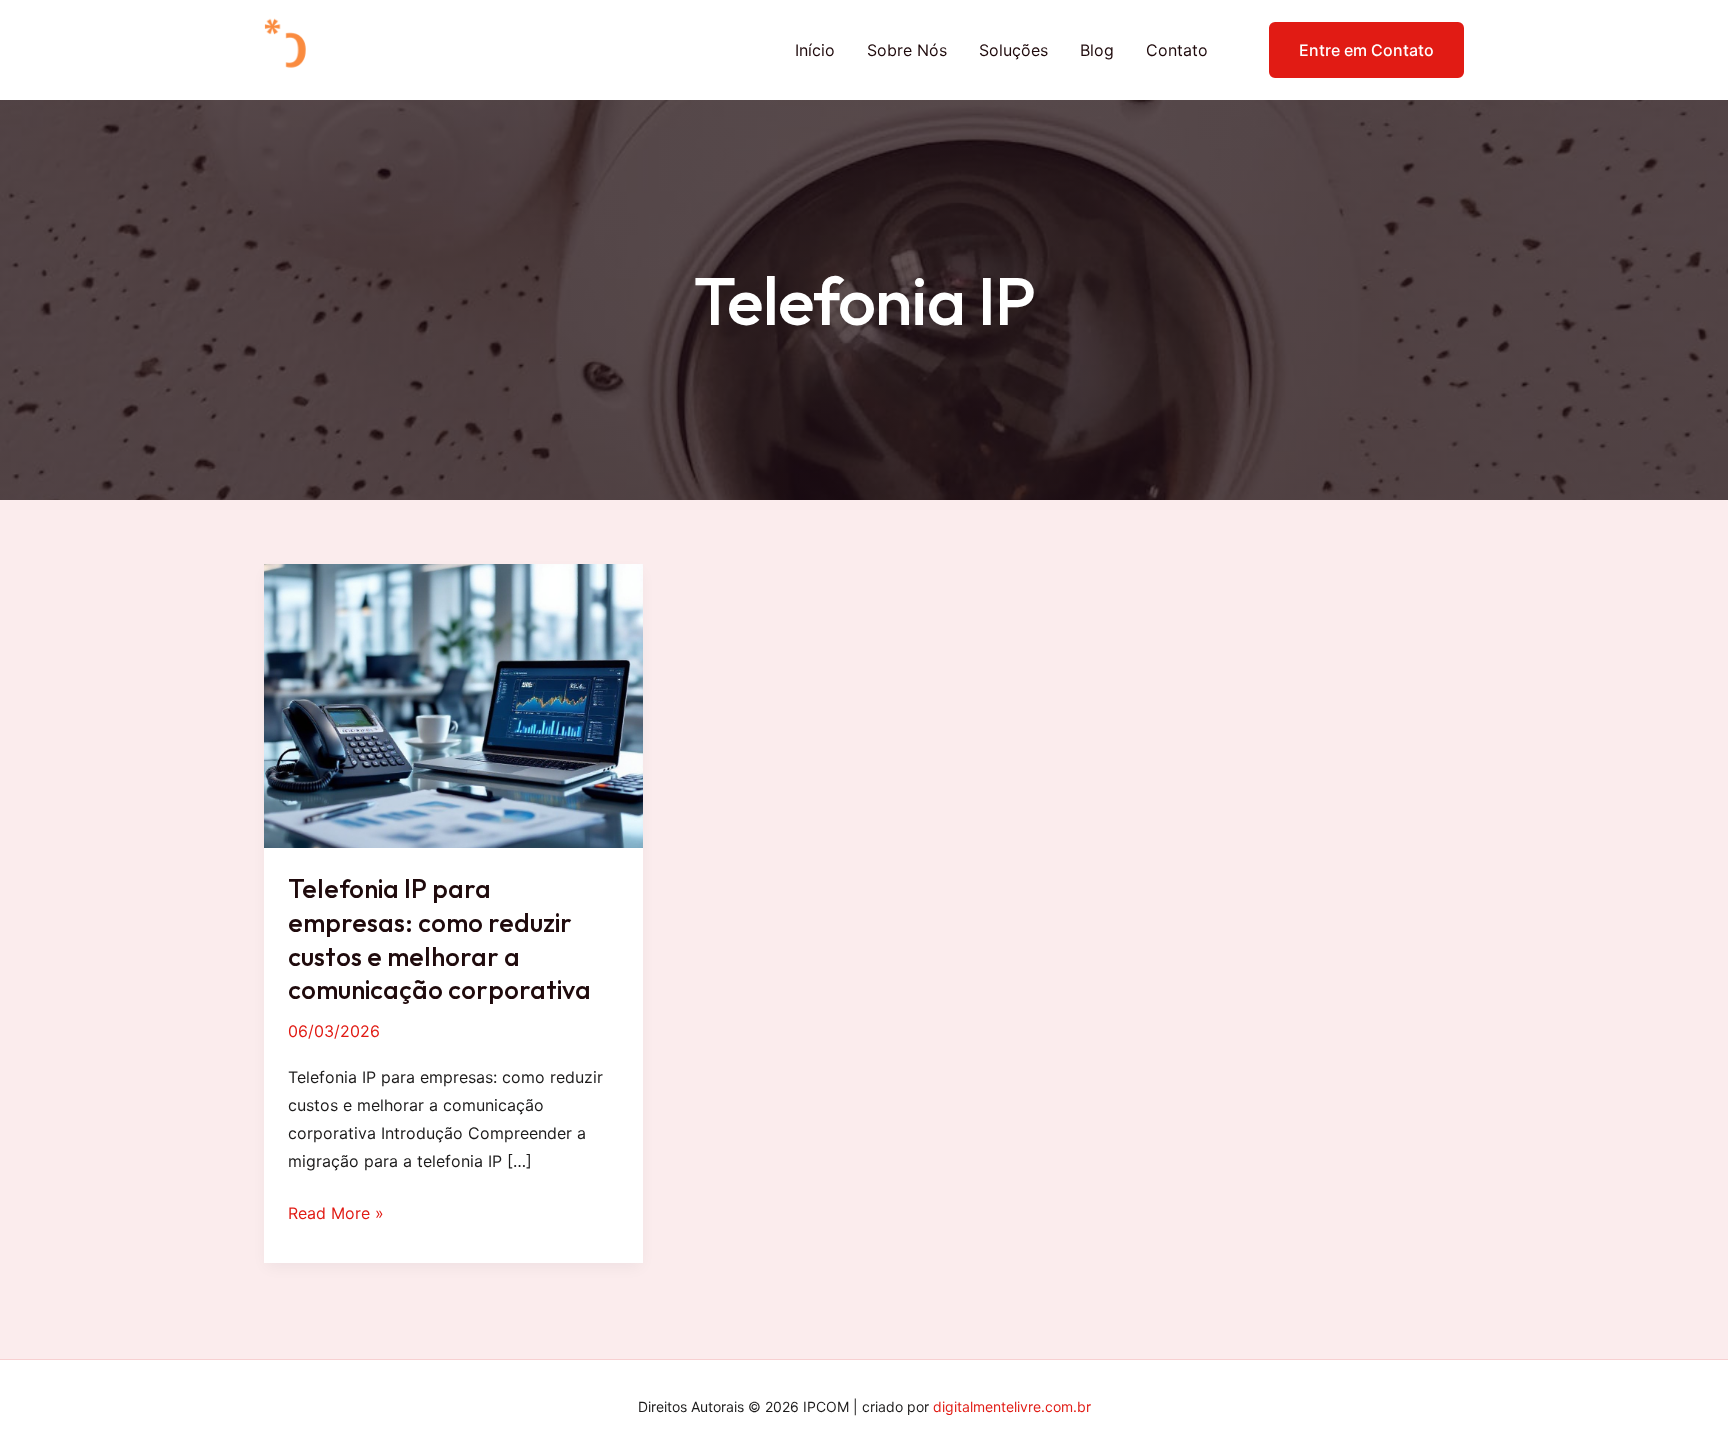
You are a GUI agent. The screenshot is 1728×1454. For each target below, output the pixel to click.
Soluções (1013, 50)
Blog (1097, 50)
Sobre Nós (907, 50)
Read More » (336, 1214)
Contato (1177, 50)
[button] (1354, 50)
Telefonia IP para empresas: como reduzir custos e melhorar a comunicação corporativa (439, 939)
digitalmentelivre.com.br (1012, 1406)
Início (815, 50)
